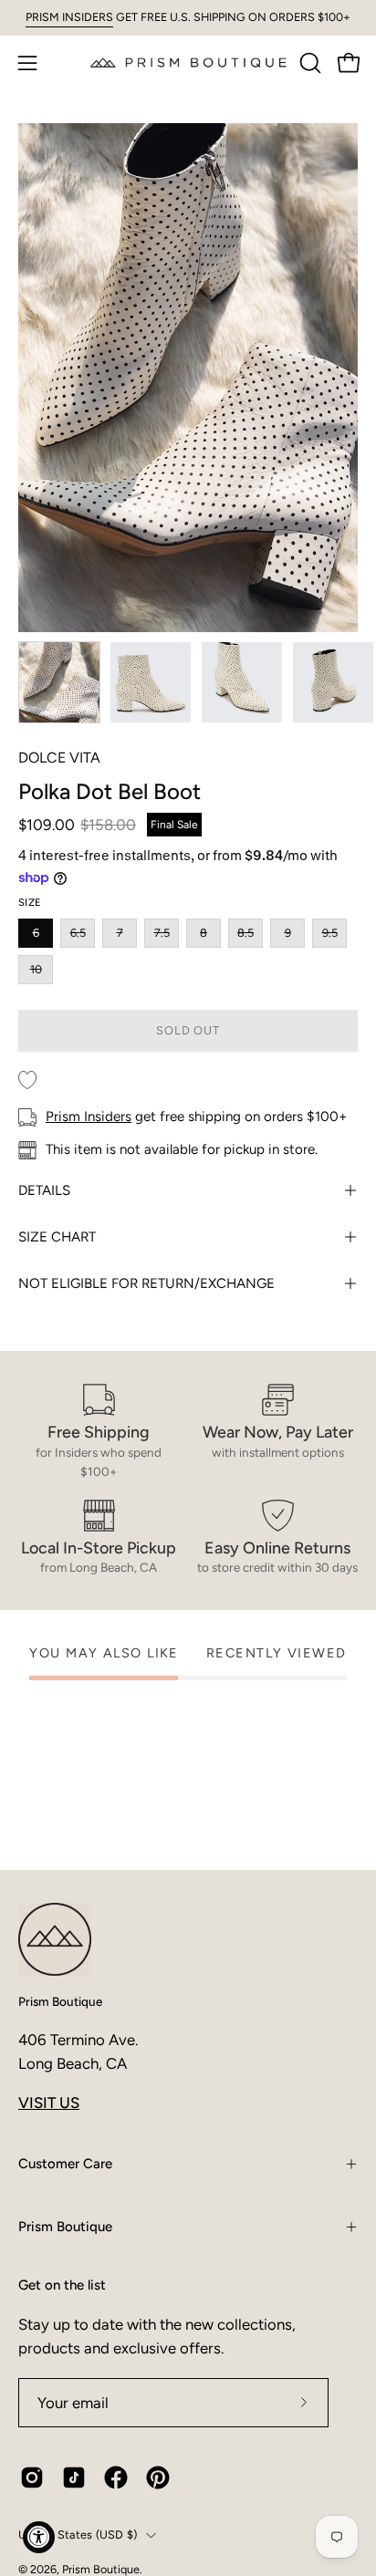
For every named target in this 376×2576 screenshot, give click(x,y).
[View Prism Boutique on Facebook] (116, 2477)
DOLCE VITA (59, 758)
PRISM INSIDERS (69, 17)
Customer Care (65, 2164)
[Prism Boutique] (188, 62)
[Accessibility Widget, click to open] (39, 2537)
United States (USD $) (78, 2534)
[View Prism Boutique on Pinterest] (158, 2477)
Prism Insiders (89, 1117)
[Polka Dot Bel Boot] (59, 682)
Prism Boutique (60, 2001)
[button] (308, 63)
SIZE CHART (57, 1237)
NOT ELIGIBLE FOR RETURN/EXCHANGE (146, 1283)
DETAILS (44, 1190)
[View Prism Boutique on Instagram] (32, 2477)
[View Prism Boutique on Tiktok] (74, 2477)
